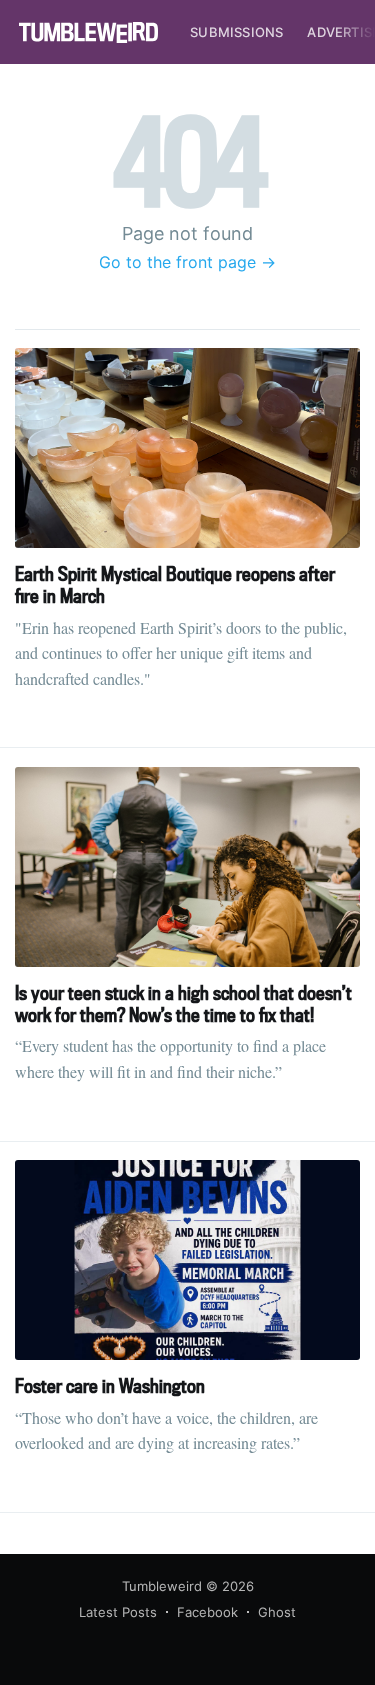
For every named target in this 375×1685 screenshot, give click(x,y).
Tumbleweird (162, 1586)
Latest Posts (118, 1612)
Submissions (236, 32)
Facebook (207, 1612)
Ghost (277, 1612)
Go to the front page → (187, 262)
